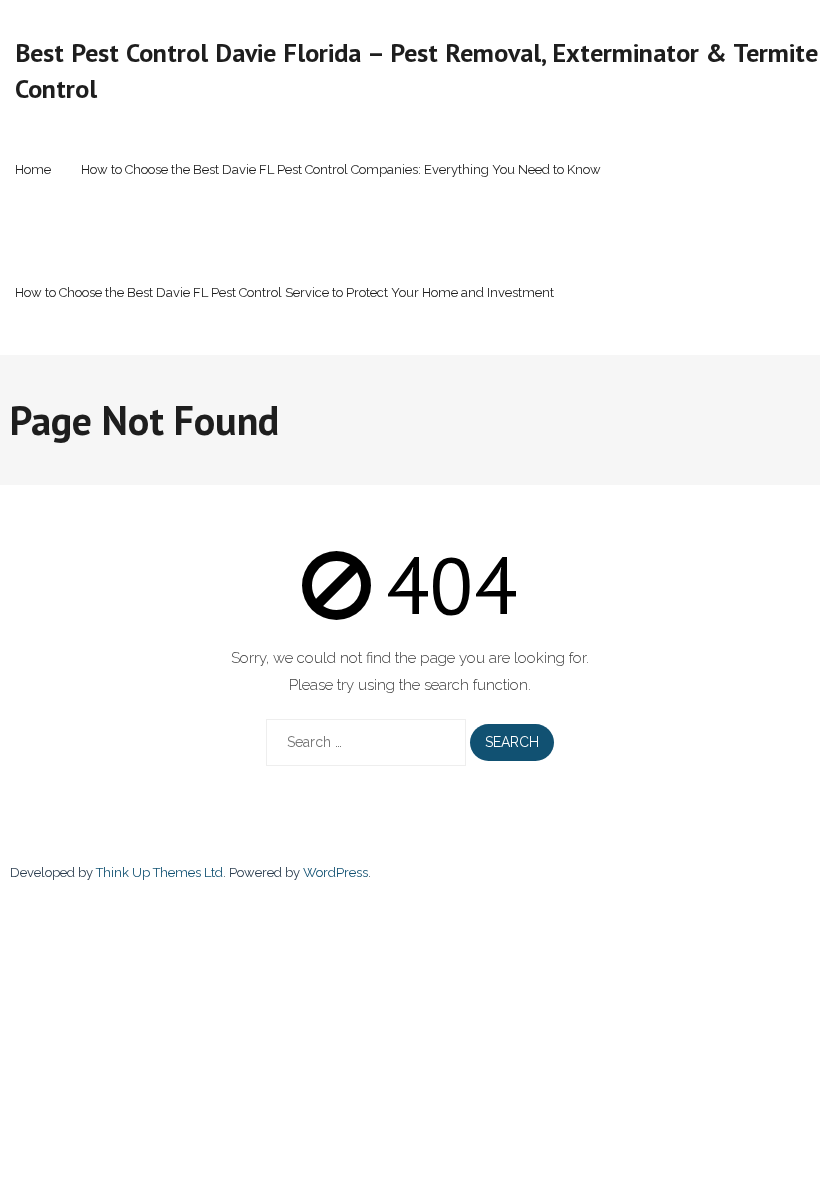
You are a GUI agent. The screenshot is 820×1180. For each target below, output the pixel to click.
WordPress (335, 872)
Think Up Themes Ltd (159, 872)
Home (33, 169)
